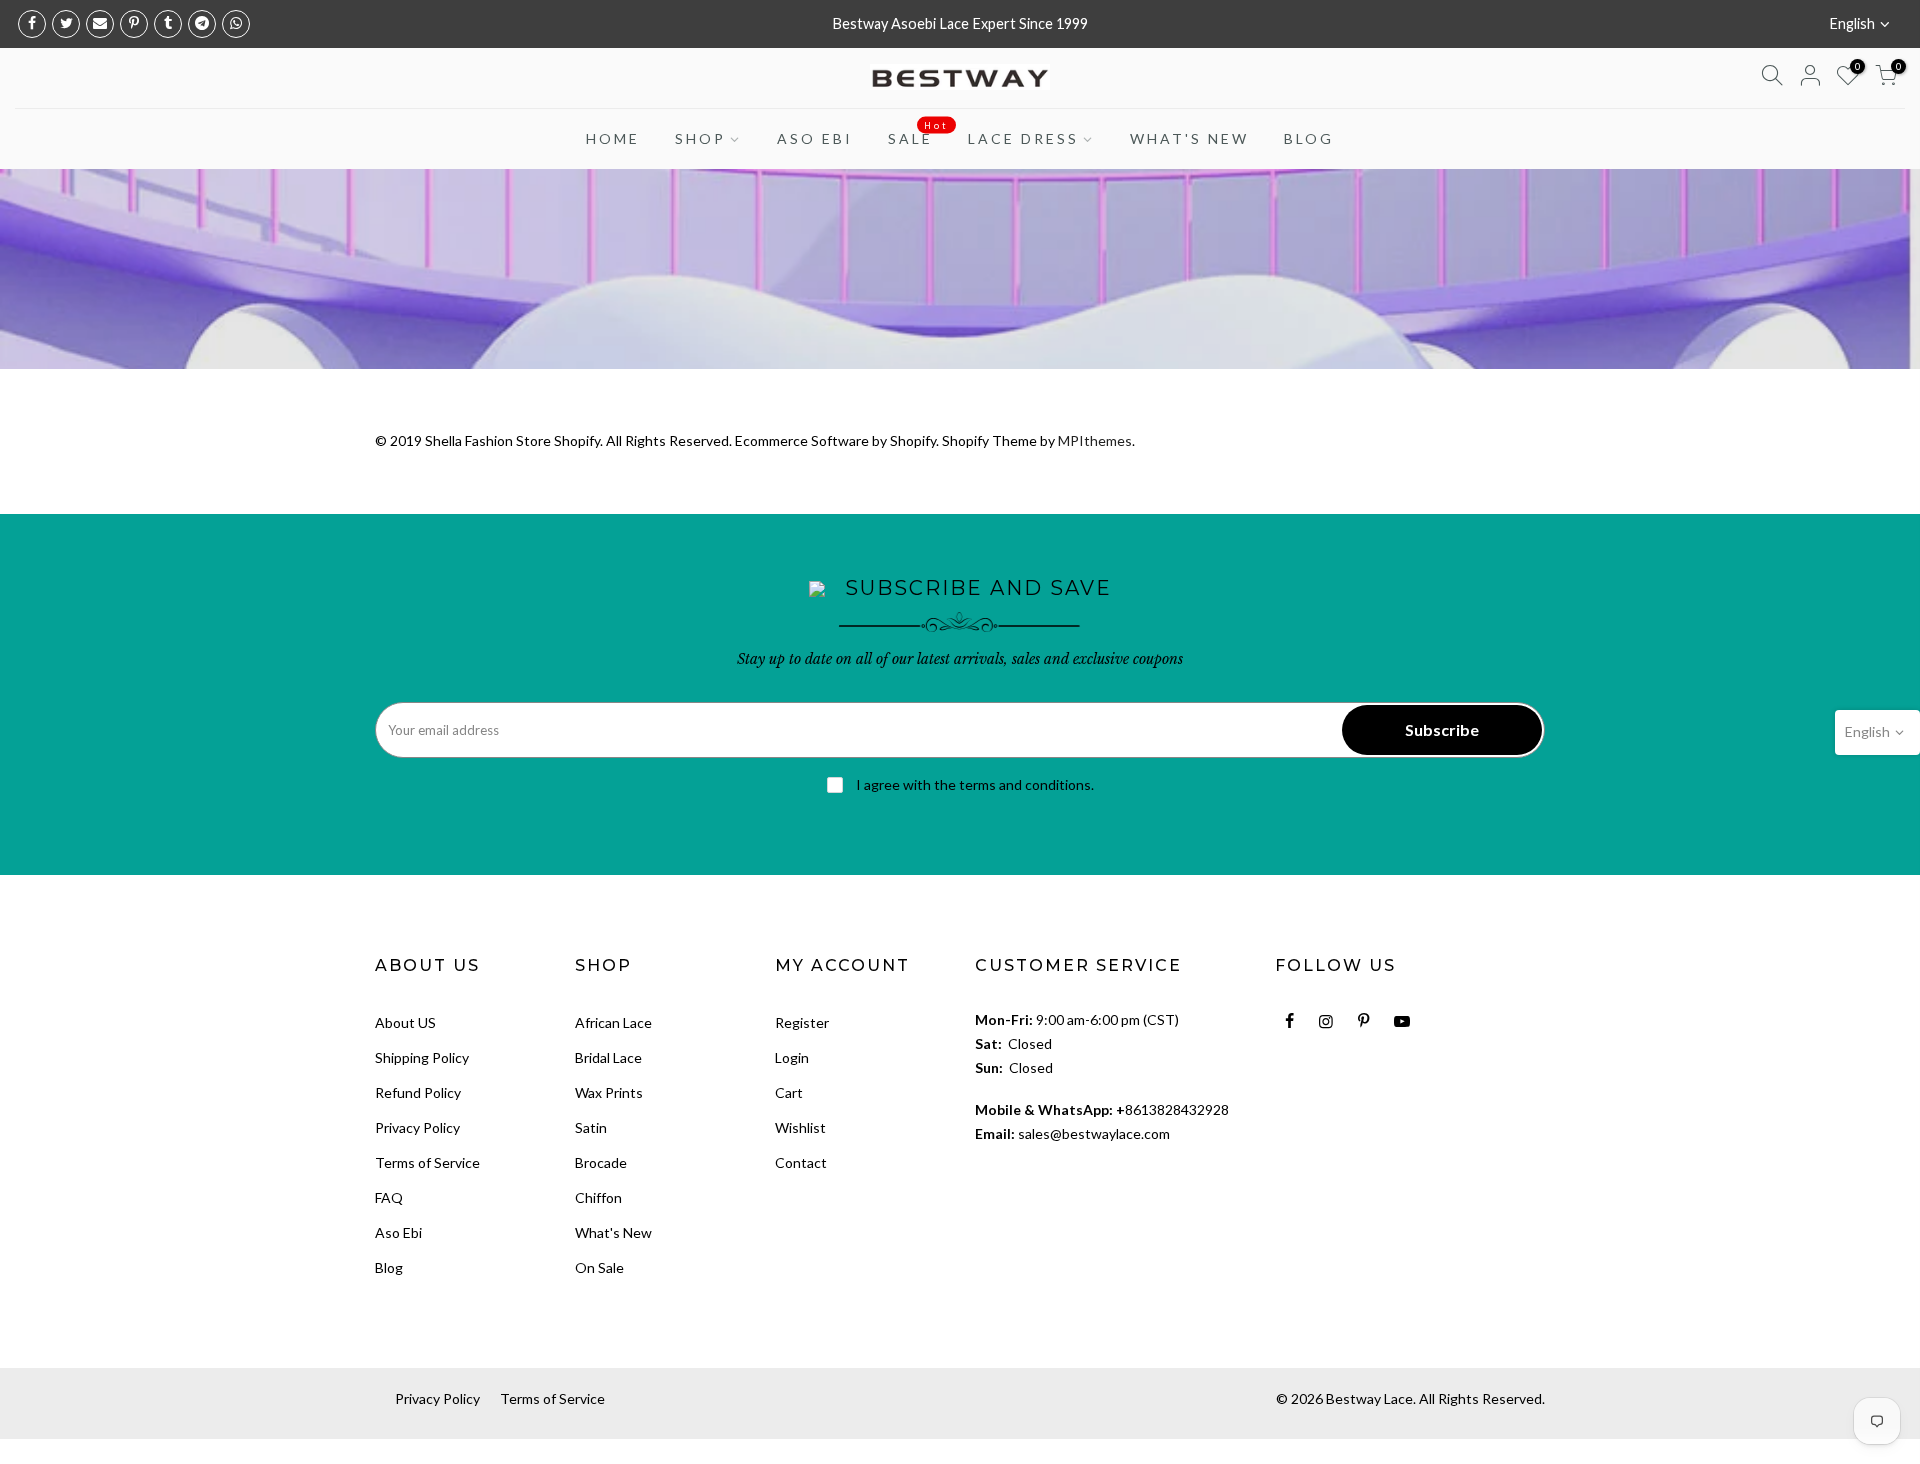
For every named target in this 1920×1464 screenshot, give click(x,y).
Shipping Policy (422, 1057)
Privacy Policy (417, 1127)
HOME (613, 138)
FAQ (389, 1197)
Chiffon (598, 1197)
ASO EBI (815, 138)
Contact (801, 1162)
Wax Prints (609, 1092)
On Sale (599, 1267)
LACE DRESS (1023, 138)
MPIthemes (1095, 440)
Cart (789, 1092)
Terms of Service (427, 1162)
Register (802, 1022)
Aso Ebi (398, 1232)
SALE (918, 134)
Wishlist (800, 1127)
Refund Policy (418, 1092)
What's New (613, 1232)
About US (405, 1022)
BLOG (1309, 138)
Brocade (601, 1162)
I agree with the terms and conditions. (973, 784)
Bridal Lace (608, 1057)
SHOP (700, 138)
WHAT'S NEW (1189, 138)
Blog (389, 1267)
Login (792, 1057)
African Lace (613, 1022)
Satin (591, 1127)
